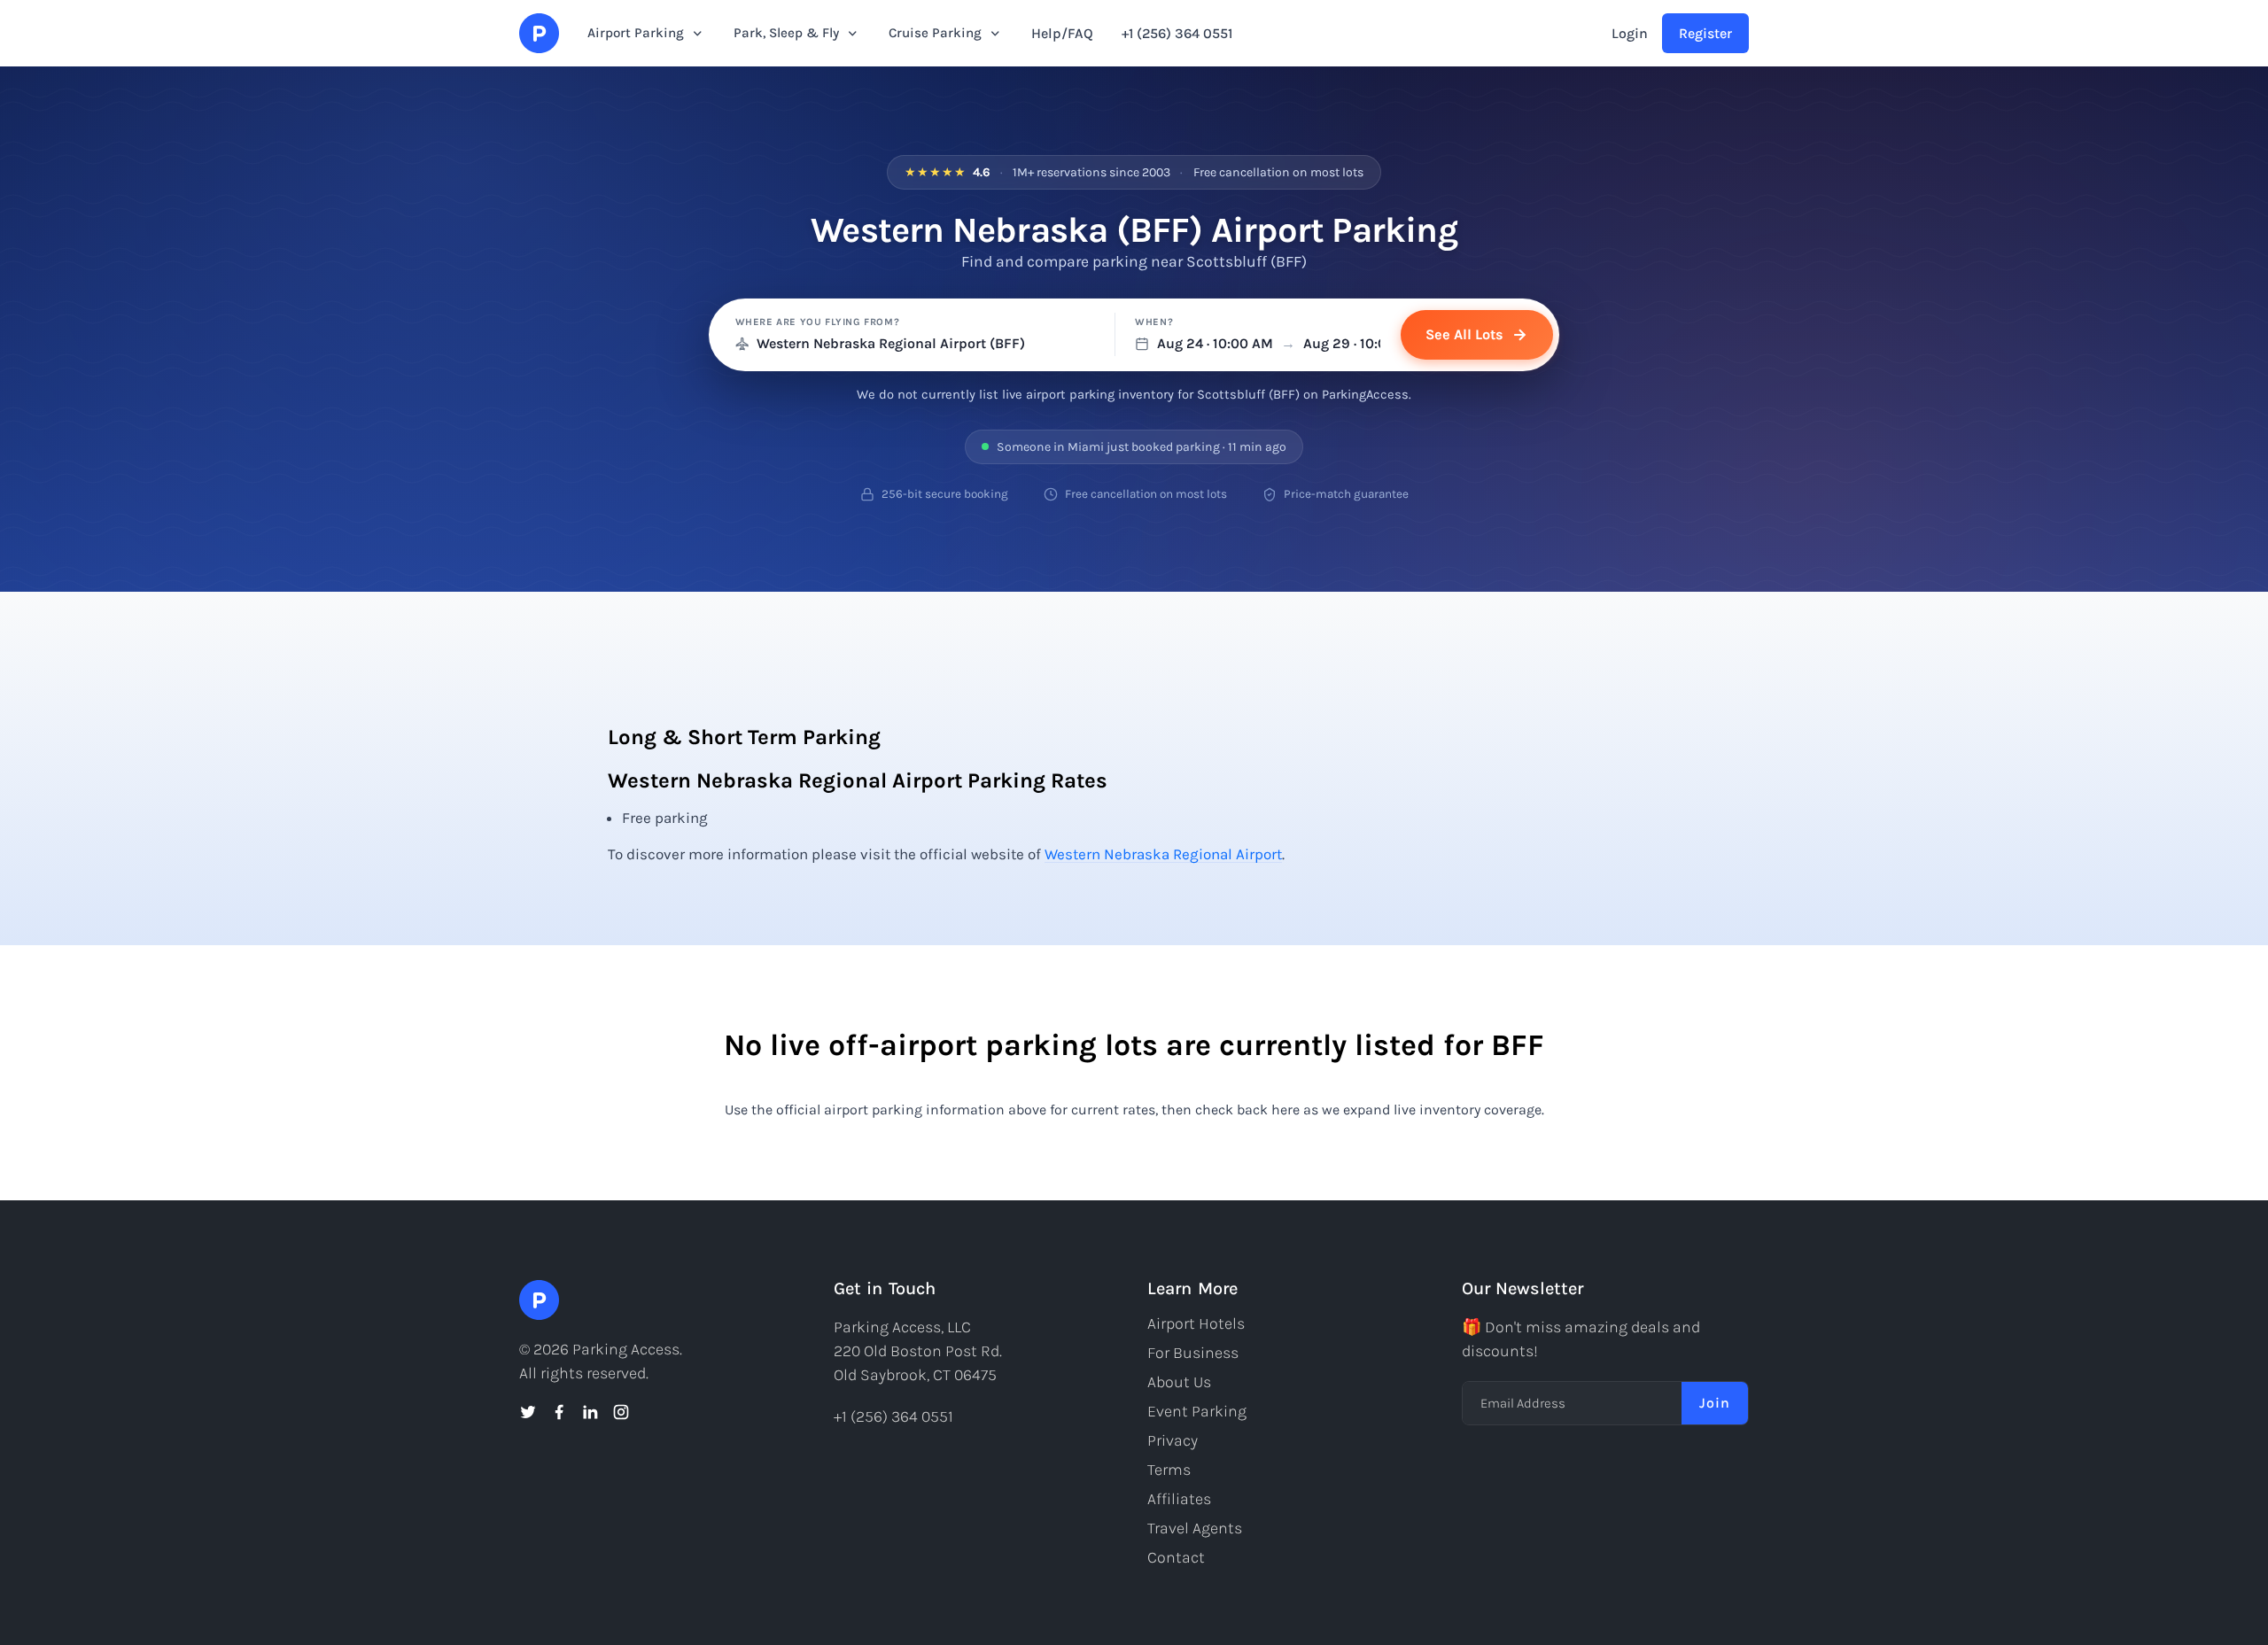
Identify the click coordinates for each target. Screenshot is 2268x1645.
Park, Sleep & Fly (786, 33)
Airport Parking (636, 33)
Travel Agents (1195, 1528)
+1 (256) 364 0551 (1177, 33)
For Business (1193, 1353)
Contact (1176, 1557)
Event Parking (1197, 1411)
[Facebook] (559, 1412)
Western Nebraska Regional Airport (1163, 854)
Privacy (1173, 1440)
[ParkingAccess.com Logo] (539, 33)
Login (1630, 33)
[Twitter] (528, 1412)
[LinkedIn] (590, 1412)
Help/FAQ (1062, 33)
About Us (1179, 1382)
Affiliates (1179, 1499)
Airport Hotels (1196, 1323)
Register (1705, 33)
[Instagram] (621, 1412)
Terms (1169, 1470)
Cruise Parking (935, 33)
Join (1715, 1403)
